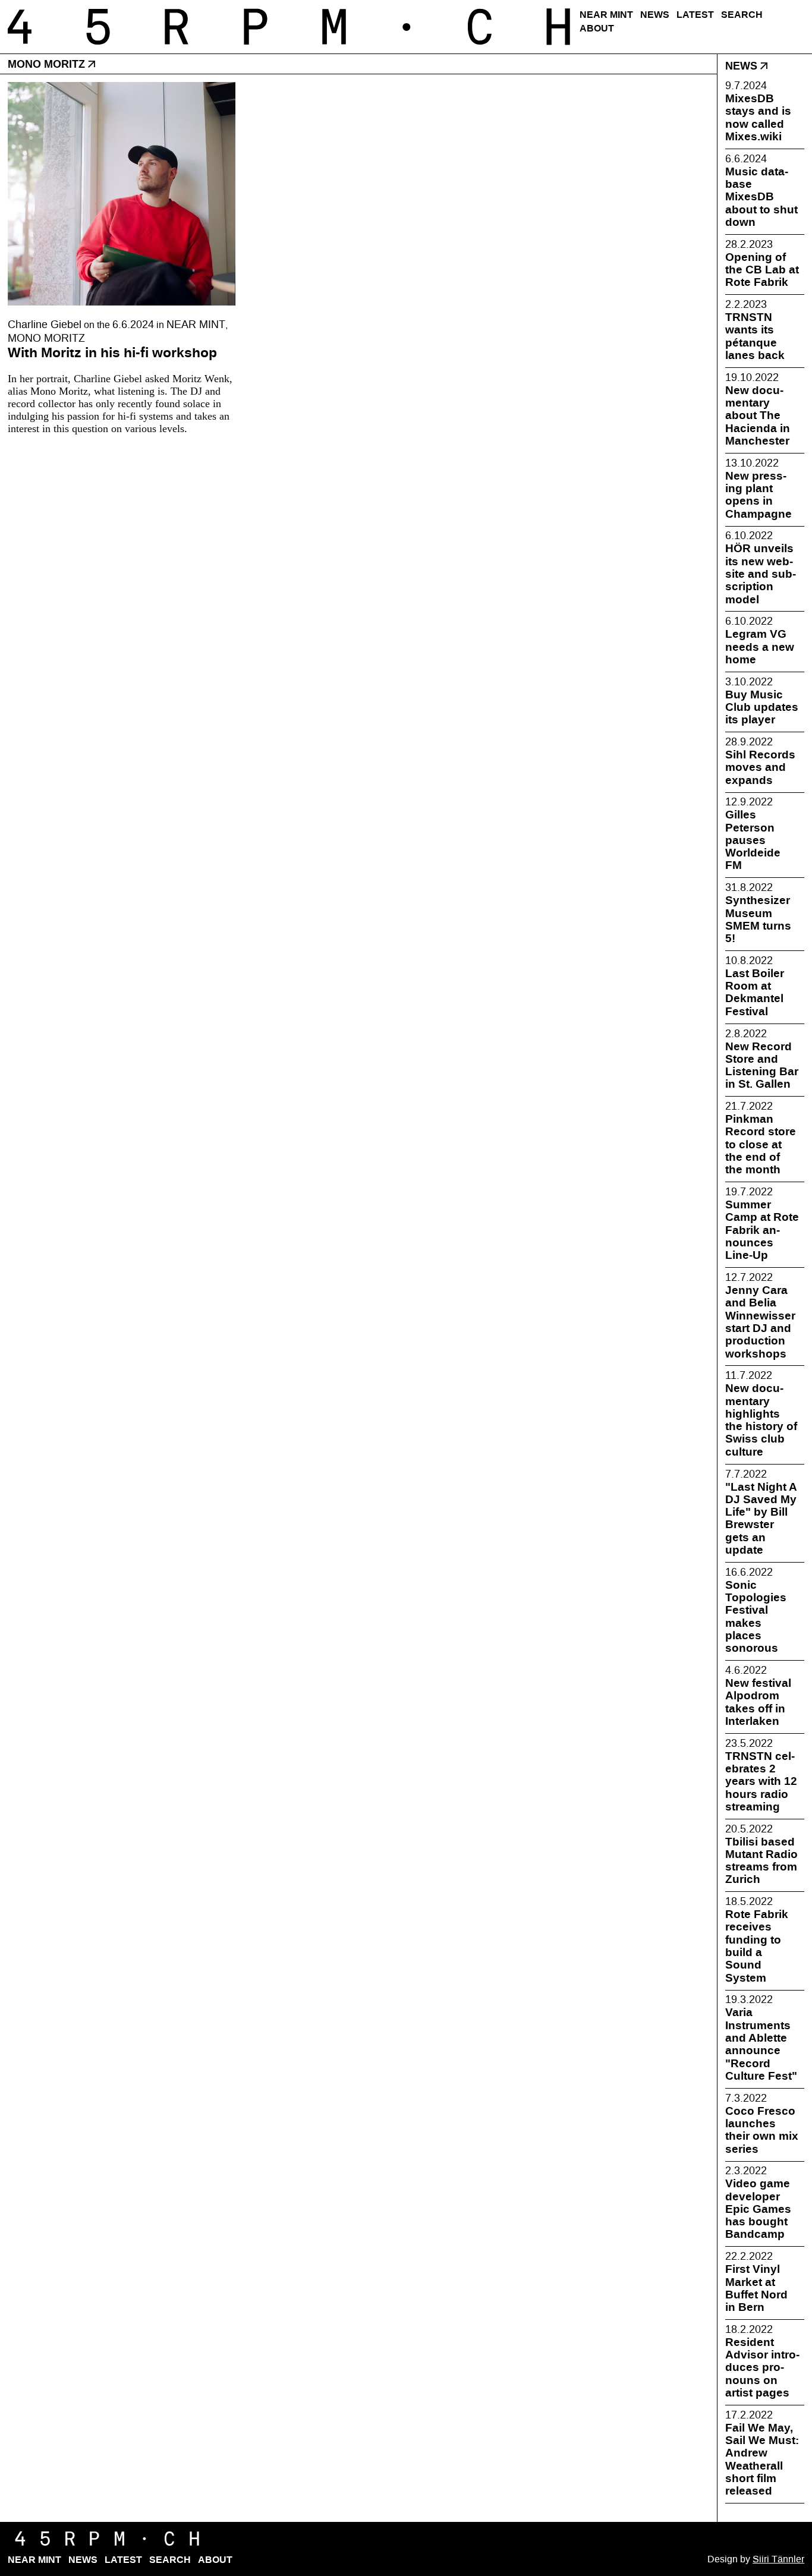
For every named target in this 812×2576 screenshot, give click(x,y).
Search (742, 15)
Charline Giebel (45, 325)
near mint (196, 325)
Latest (695, 15)
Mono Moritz (46, 338)
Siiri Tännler (778, 2559)
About (597, 28)
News (655, 15)
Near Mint (606, 15)
